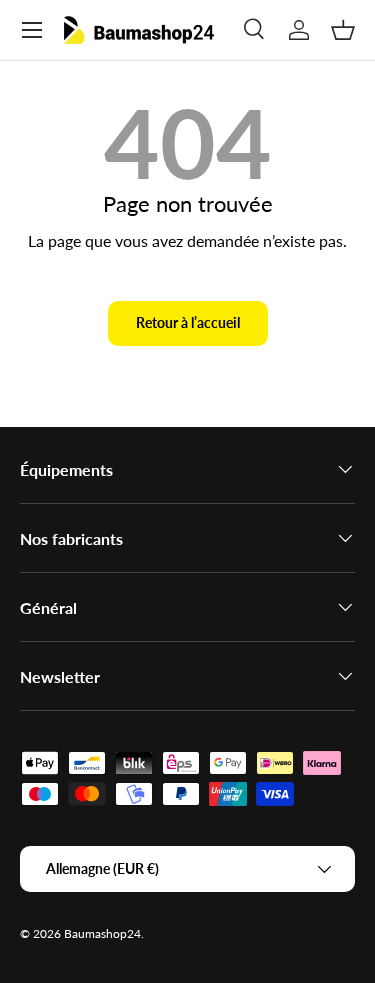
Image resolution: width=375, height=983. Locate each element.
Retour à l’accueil (188, 322)
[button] (343, 30)
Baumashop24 (102, 933)
